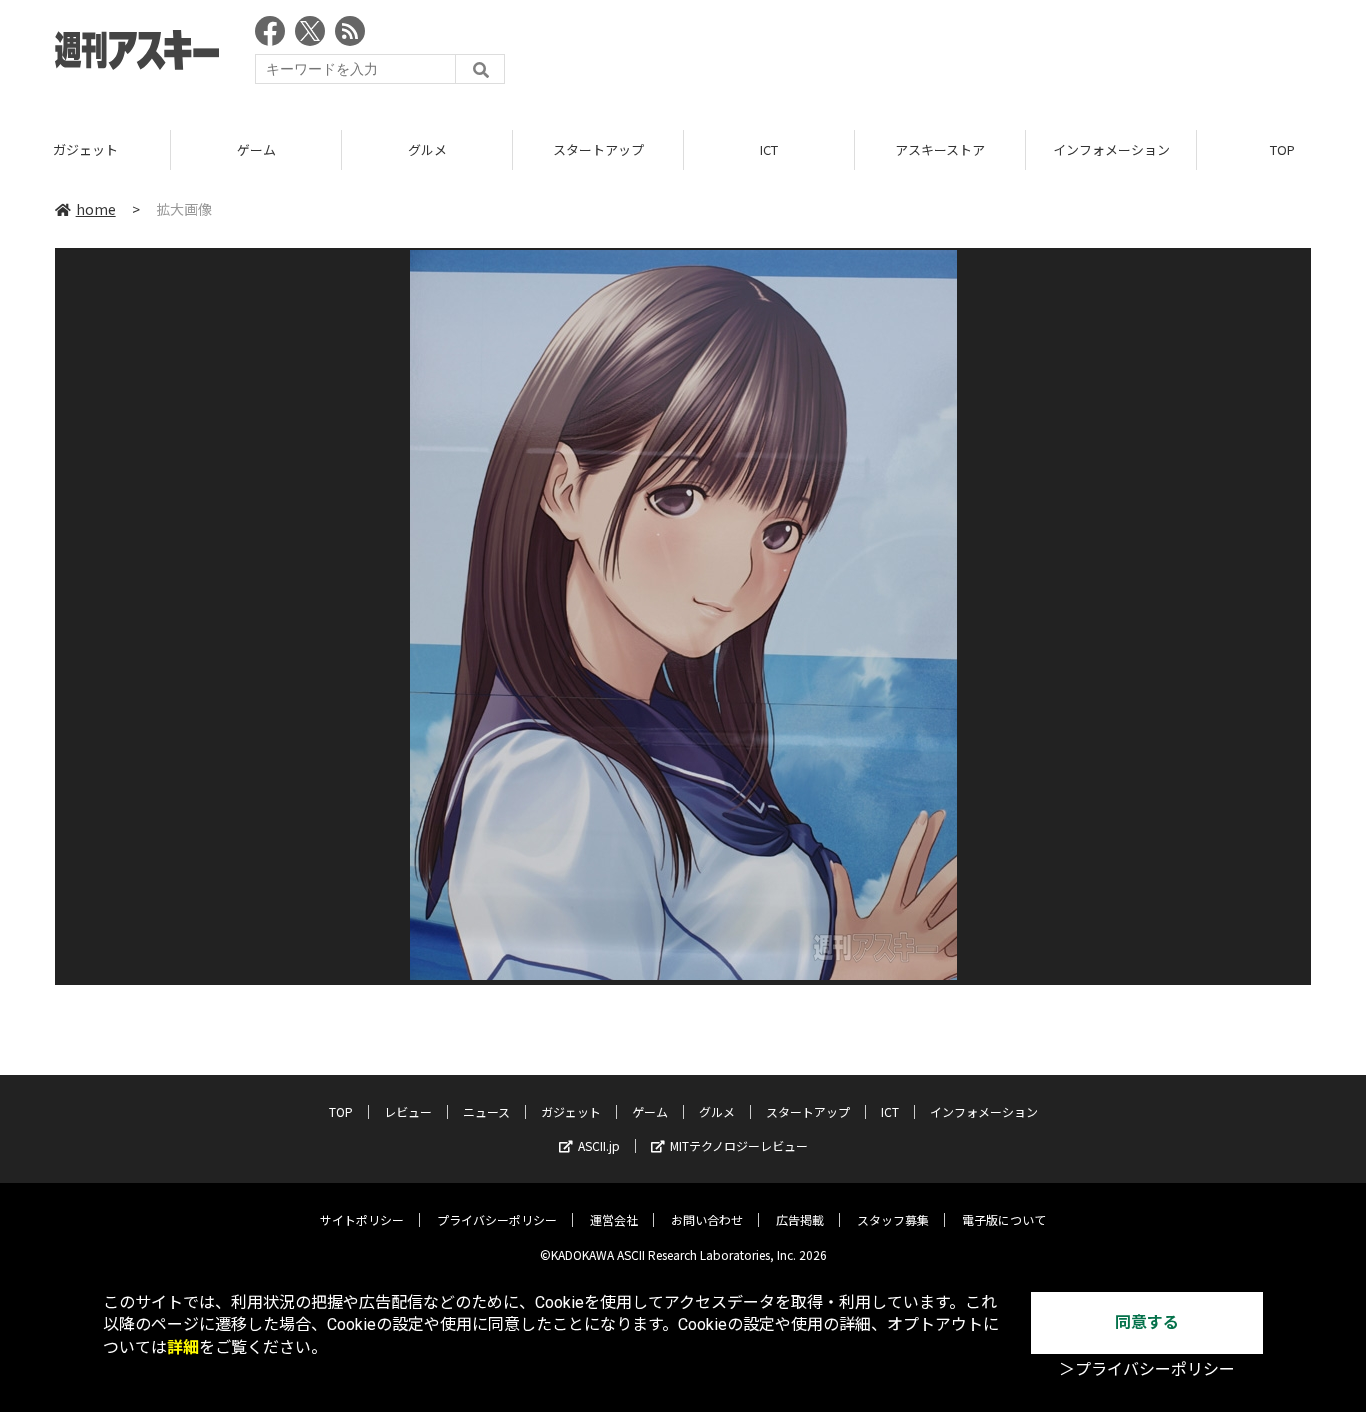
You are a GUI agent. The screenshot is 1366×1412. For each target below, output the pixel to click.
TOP (341, 1111)
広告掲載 (800, 1219)
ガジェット (85, 149)
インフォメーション (1111, 149)
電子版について (1004, 1219)
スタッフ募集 (893, 1219)
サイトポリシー (362, 1219)
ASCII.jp (599, 1145)
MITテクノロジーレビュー (739, 1145)
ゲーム (256, 149)
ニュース (486, 1111)
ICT (769, 149)
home (96, 209)
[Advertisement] (947, 55)
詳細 (183, 1347)
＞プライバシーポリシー (1147, 1369)
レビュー (408, 1111)
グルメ (427, 149)
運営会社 (614, 1219)
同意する (1147, 1322)
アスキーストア (940, 149)
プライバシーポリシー (497, 1219)
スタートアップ (598, 149)
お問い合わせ (707, 1219)
